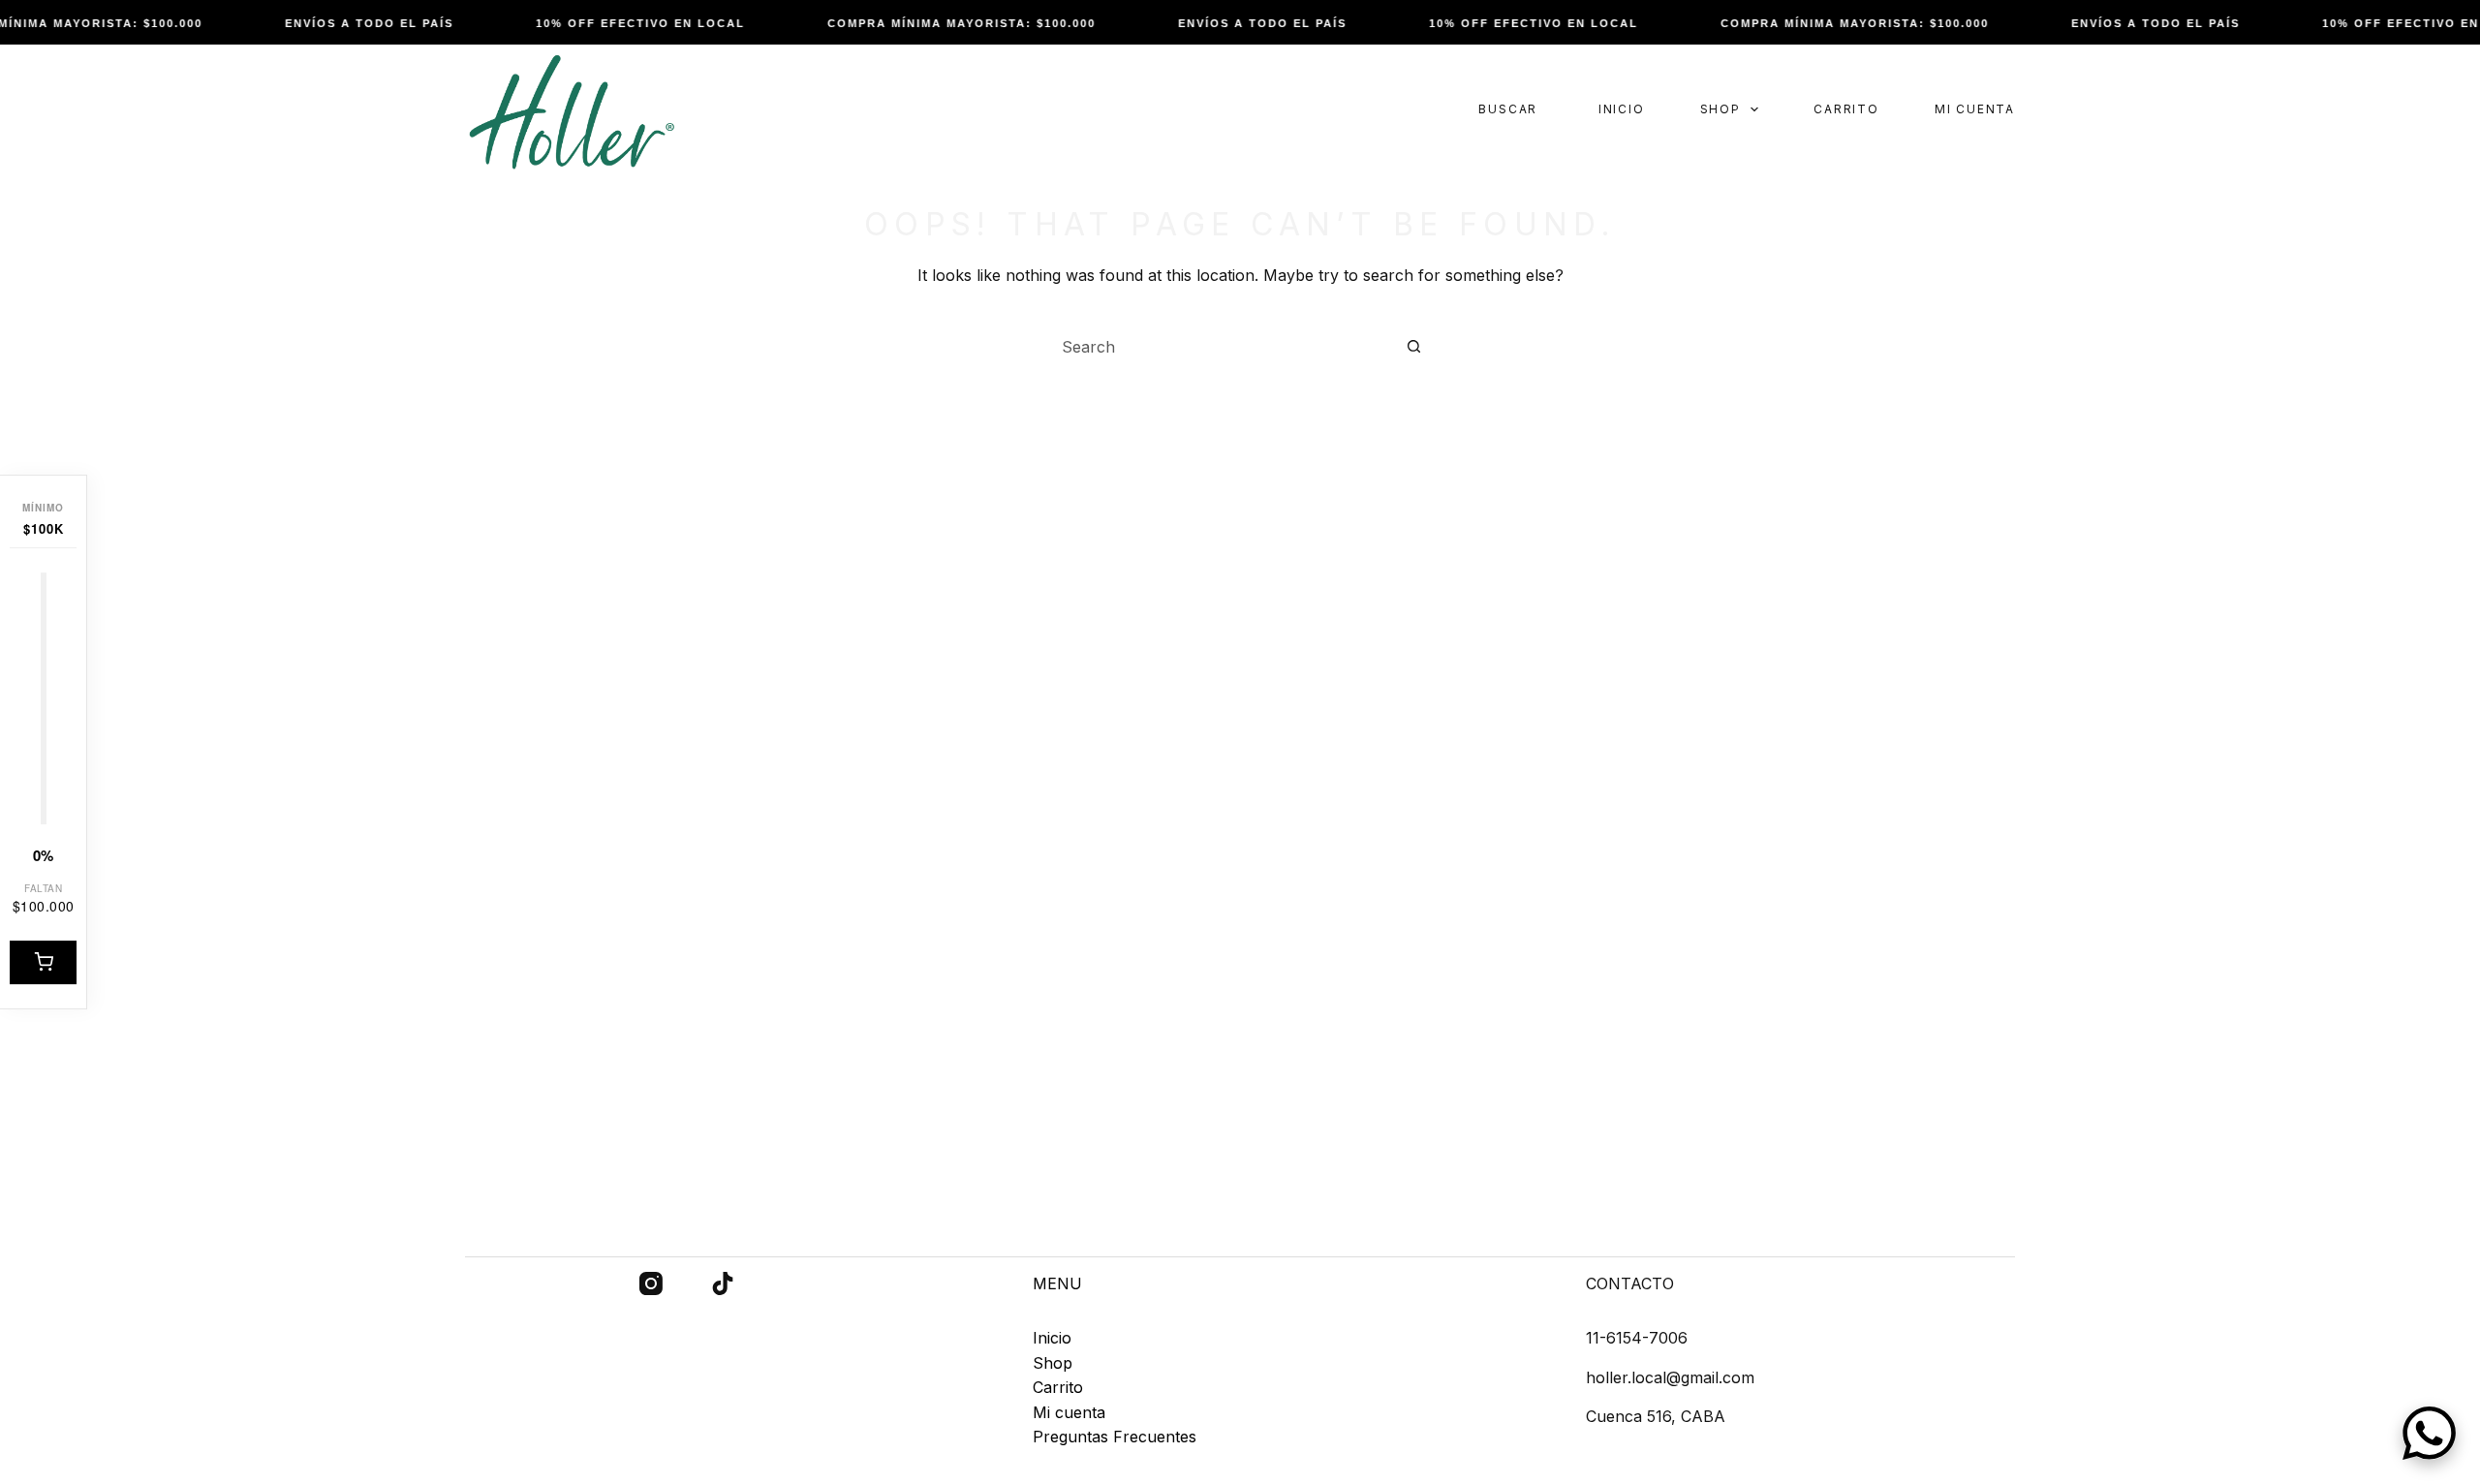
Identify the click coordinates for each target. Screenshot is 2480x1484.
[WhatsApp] (2429, 1433)
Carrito (1846, 109)
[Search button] (1413, 347)
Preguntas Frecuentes (1115, 1437)
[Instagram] (651, 1283)
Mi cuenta (1975, 109)
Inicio (1622, 109)
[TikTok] (723, 1283)
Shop (1720, 109)
